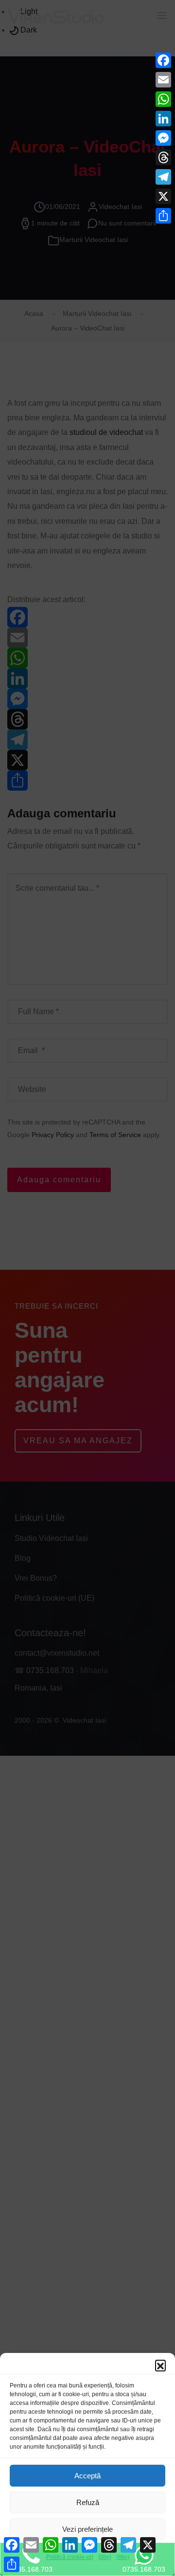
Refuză (88, 2502)
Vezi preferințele (87, 2529)
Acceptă (87, 2476)
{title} (105, 2557)
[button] (160, 2365)
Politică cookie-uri (70, 2557)
